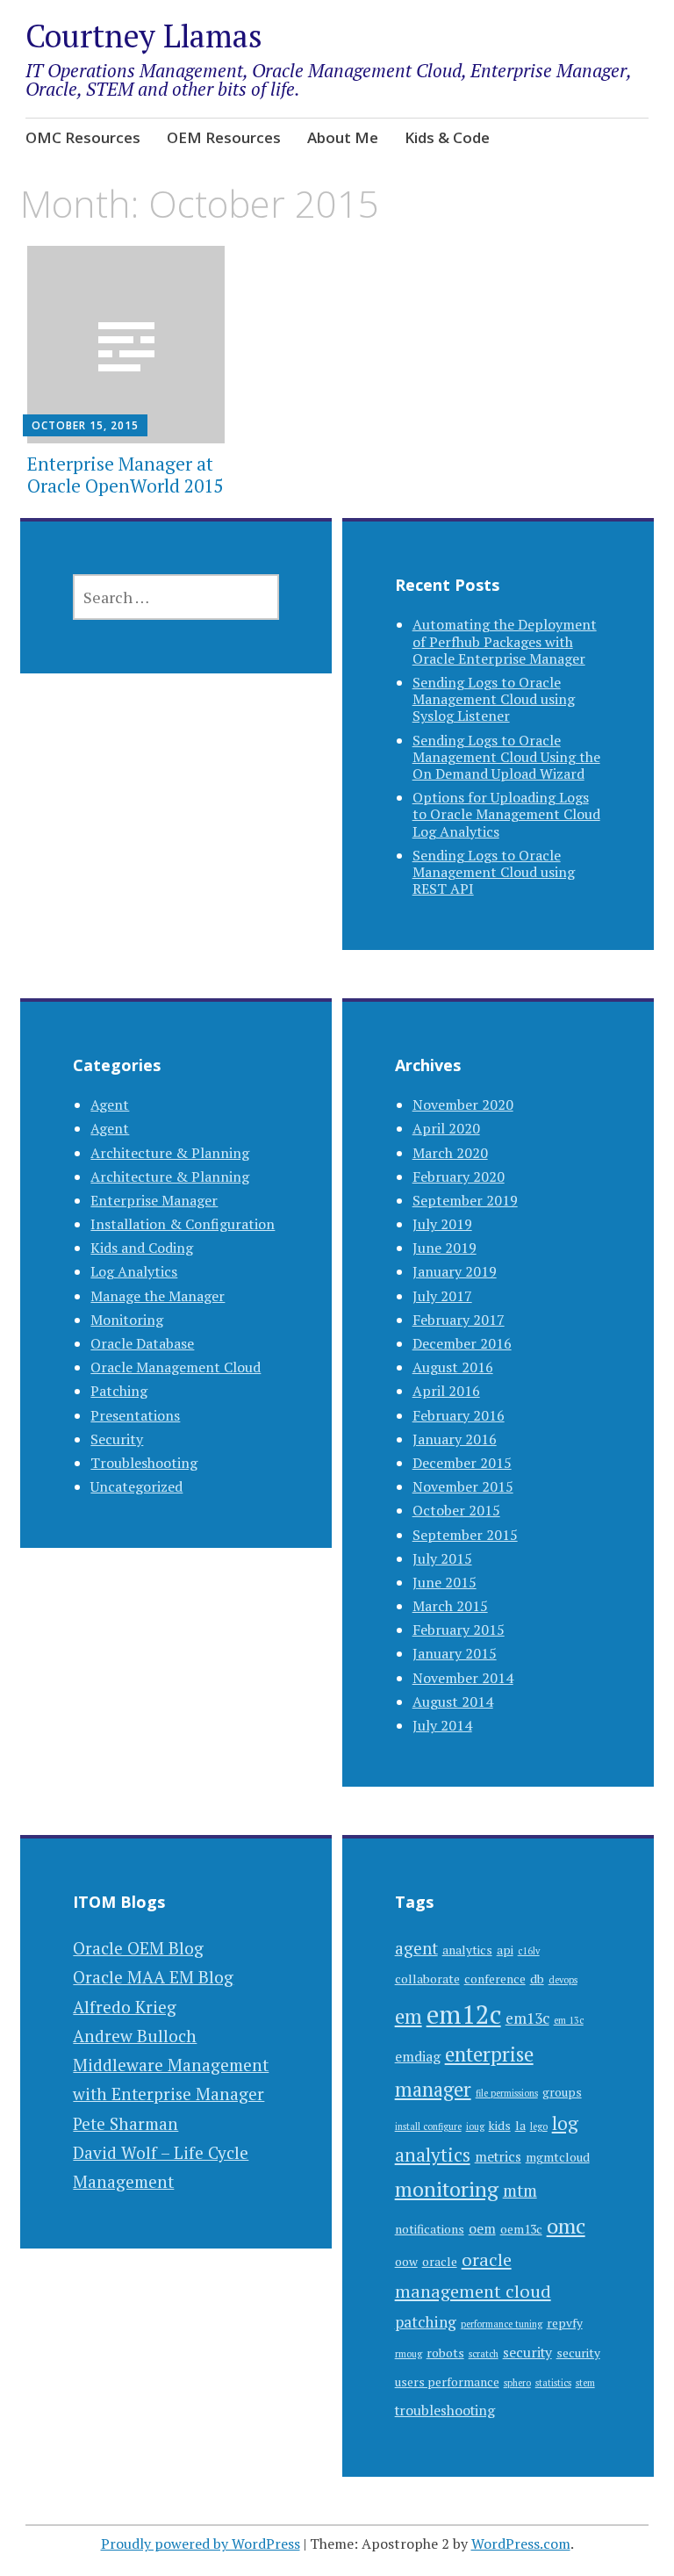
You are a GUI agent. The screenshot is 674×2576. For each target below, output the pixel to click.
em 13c (569, 2020)
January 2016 (455, 1439)
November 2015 (463, 1486)
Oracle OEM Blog (138, 1948)
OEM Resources (224, 137)
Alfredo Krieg (125, 2007)
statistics (553, 2383)
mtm (520, 2190)
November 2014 (463, 1678)
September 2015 (465, 1535)
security (527, 2353)
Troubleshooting (144, 1463)
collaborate (427, 1979)
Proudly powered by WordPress (201, 2544)
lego (539, 2126)
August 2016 (453, 1367)
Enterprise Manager (154, 1200)
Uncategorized (136, 1486)
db (537, 1979)
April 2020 (446, 1128)
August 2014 (453, 1702)
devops (563, 1980)
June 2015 (445, 1582)
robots (445, 2353)
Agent (110, 1105)
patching (426, 2322)
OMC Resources (83, 137)
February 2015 (459, 1630)
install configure (428, 2126)
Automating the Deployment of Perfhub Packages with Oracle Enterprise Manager (505, 641)
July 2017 (442, 1296)
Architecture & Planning (170, 1153)
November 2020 (463, 1105)
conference (495, 1979)
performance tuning (502, 2324)
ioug (475, 2126)
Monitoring (127, 1320)
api (505, 1950)
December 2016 (462, 1343)
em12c (464, 2014)
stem (585, 2383)
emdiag (418, 2057)
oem (482, 2229)
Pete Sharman (125, 2123)
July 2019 (442, 1224)
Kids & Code (447, 137)
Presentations (135, 1415)
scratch (484, 2354)
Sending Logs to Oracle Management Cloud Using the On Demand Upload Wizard (506, 757)
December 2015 (462, 1463)
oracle (440, 2262)
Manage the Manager (158, 1296)
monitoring (447, 2189)
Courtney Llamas (144, 36)
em (409, 2016)
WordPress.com (521, 2544)
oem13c (521, 2229)
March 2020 (450, 1153)
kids (500, 2126)
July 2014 (442, 1725)
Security (117, 1439)
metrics (498, 2157)
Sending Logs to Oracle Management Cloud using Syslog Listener (494, 699)
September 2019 (465, 1200)
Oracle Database (142, 1343)
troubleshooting (445, 2411)
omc (566, 2226)
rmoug (409, 2354)
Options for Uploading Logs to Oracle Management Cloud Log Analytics (506, 814)
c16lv (529, 1951)
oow (406, 2262)
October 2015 (456, 1510)
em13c (527, 2018)
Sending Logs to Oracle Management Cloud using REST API (494, 872)
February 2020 (459, 1176)
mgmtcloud (558, 2157)
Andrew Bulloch (135, 2036)
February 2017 (459, 1320)
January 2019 (455, 1271)
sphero (517, 2383)
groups (562, 2092)
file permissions (507, 2093)
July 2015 (442, 1558)
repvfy (565, 2323)
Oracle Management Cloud (176, 1367)
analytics (467, 1950)
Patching (119, 1391)
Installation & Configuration (183, 1224)
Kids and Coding (142, 1248)
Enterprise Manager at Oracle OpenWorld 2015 (125, 475)
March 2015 (450, 1606)
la (520, 2126)
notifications (430, 2229)
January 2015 (455, 1653)
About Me (343, 137)
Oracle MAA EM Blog (153, 1977)
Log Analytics (134, 1271)
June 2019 (445, 1248)
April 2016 (446, 1391)
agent (416, 1948)
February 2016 (459, 1415)
